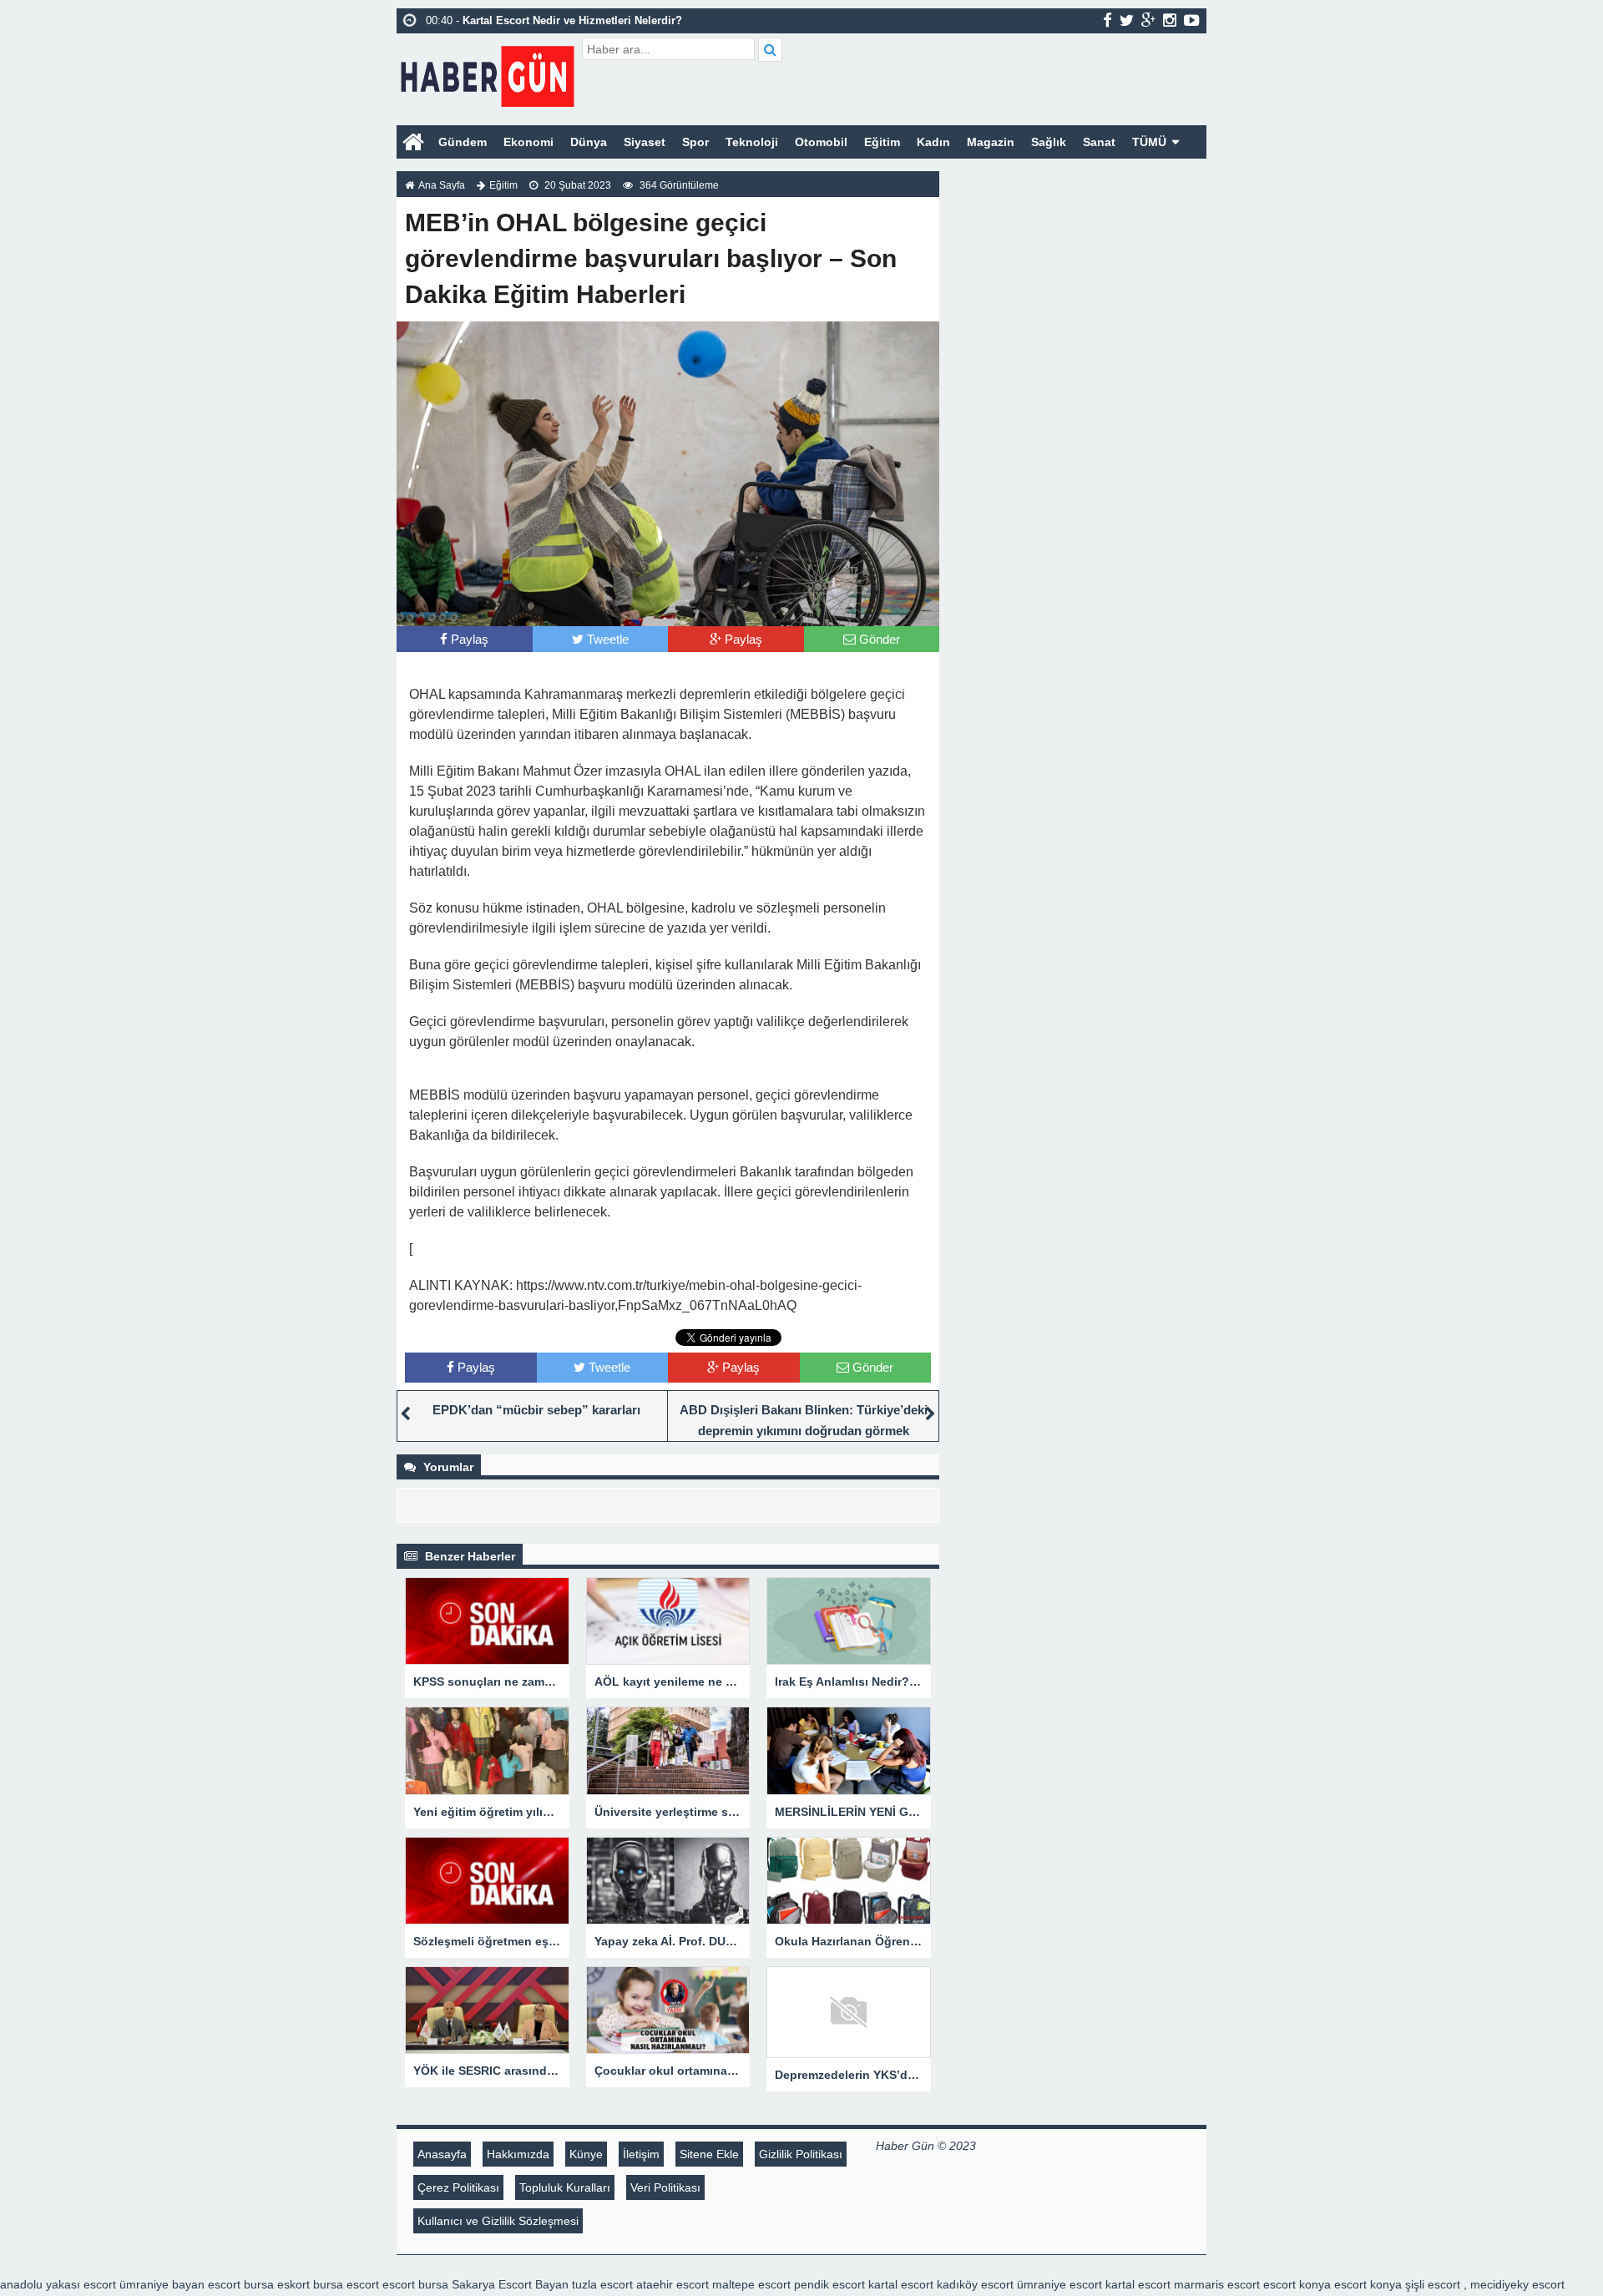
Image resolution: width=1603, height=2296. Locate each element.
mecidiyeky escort (1517, 2284)
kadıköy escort (975, 2284)
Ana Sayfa (442, 185)
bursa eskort (277, 2284)
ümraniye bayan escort (180, 2284)
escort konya (1297, 2284)
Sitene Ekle (709, 2154)
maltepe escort (751, 2284)
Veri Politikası (665, 2187)
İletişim (641, 2154)
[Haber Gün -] (487, 73)
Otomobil (821, 142)
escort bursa (415, 2284)
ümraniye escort (1059, 2284)
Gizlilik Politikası (801, 2154)
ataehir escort (673, 2284)
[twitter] (1127, 20)
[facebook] (1107, 20)
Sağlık (1049, 142)
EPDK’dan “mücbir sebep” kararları (536, 1410)
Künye (586, 2154)
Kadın (933, 142)
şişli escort (1433, 2284)
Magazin (991, 142)
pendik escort (829, 2284)
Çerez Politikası (458, 2187)
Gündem (463, 142)
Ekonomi (528, 142)
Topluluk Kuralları (565, 2187)
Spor (695, 142)
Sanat (1099, 142)
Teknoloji (752, 142)
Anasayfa (442, 2154)
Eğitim (882, 142)
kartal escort (901, 2284)
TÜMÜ (1149, 142)
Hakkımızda (518, 2154)
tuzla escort (602, 2284)
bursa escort (346, 2284)
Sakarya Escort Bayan (510, 2284)
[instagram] (1170, 20)
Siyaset (645, 142)
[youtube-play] (1192, 20)
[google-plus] (1148, 20)
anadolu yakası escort (58, 2284)
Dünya (589, 142)
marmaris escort (1217, 2284)
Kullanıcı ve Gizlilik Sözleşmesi (498, 2221)
